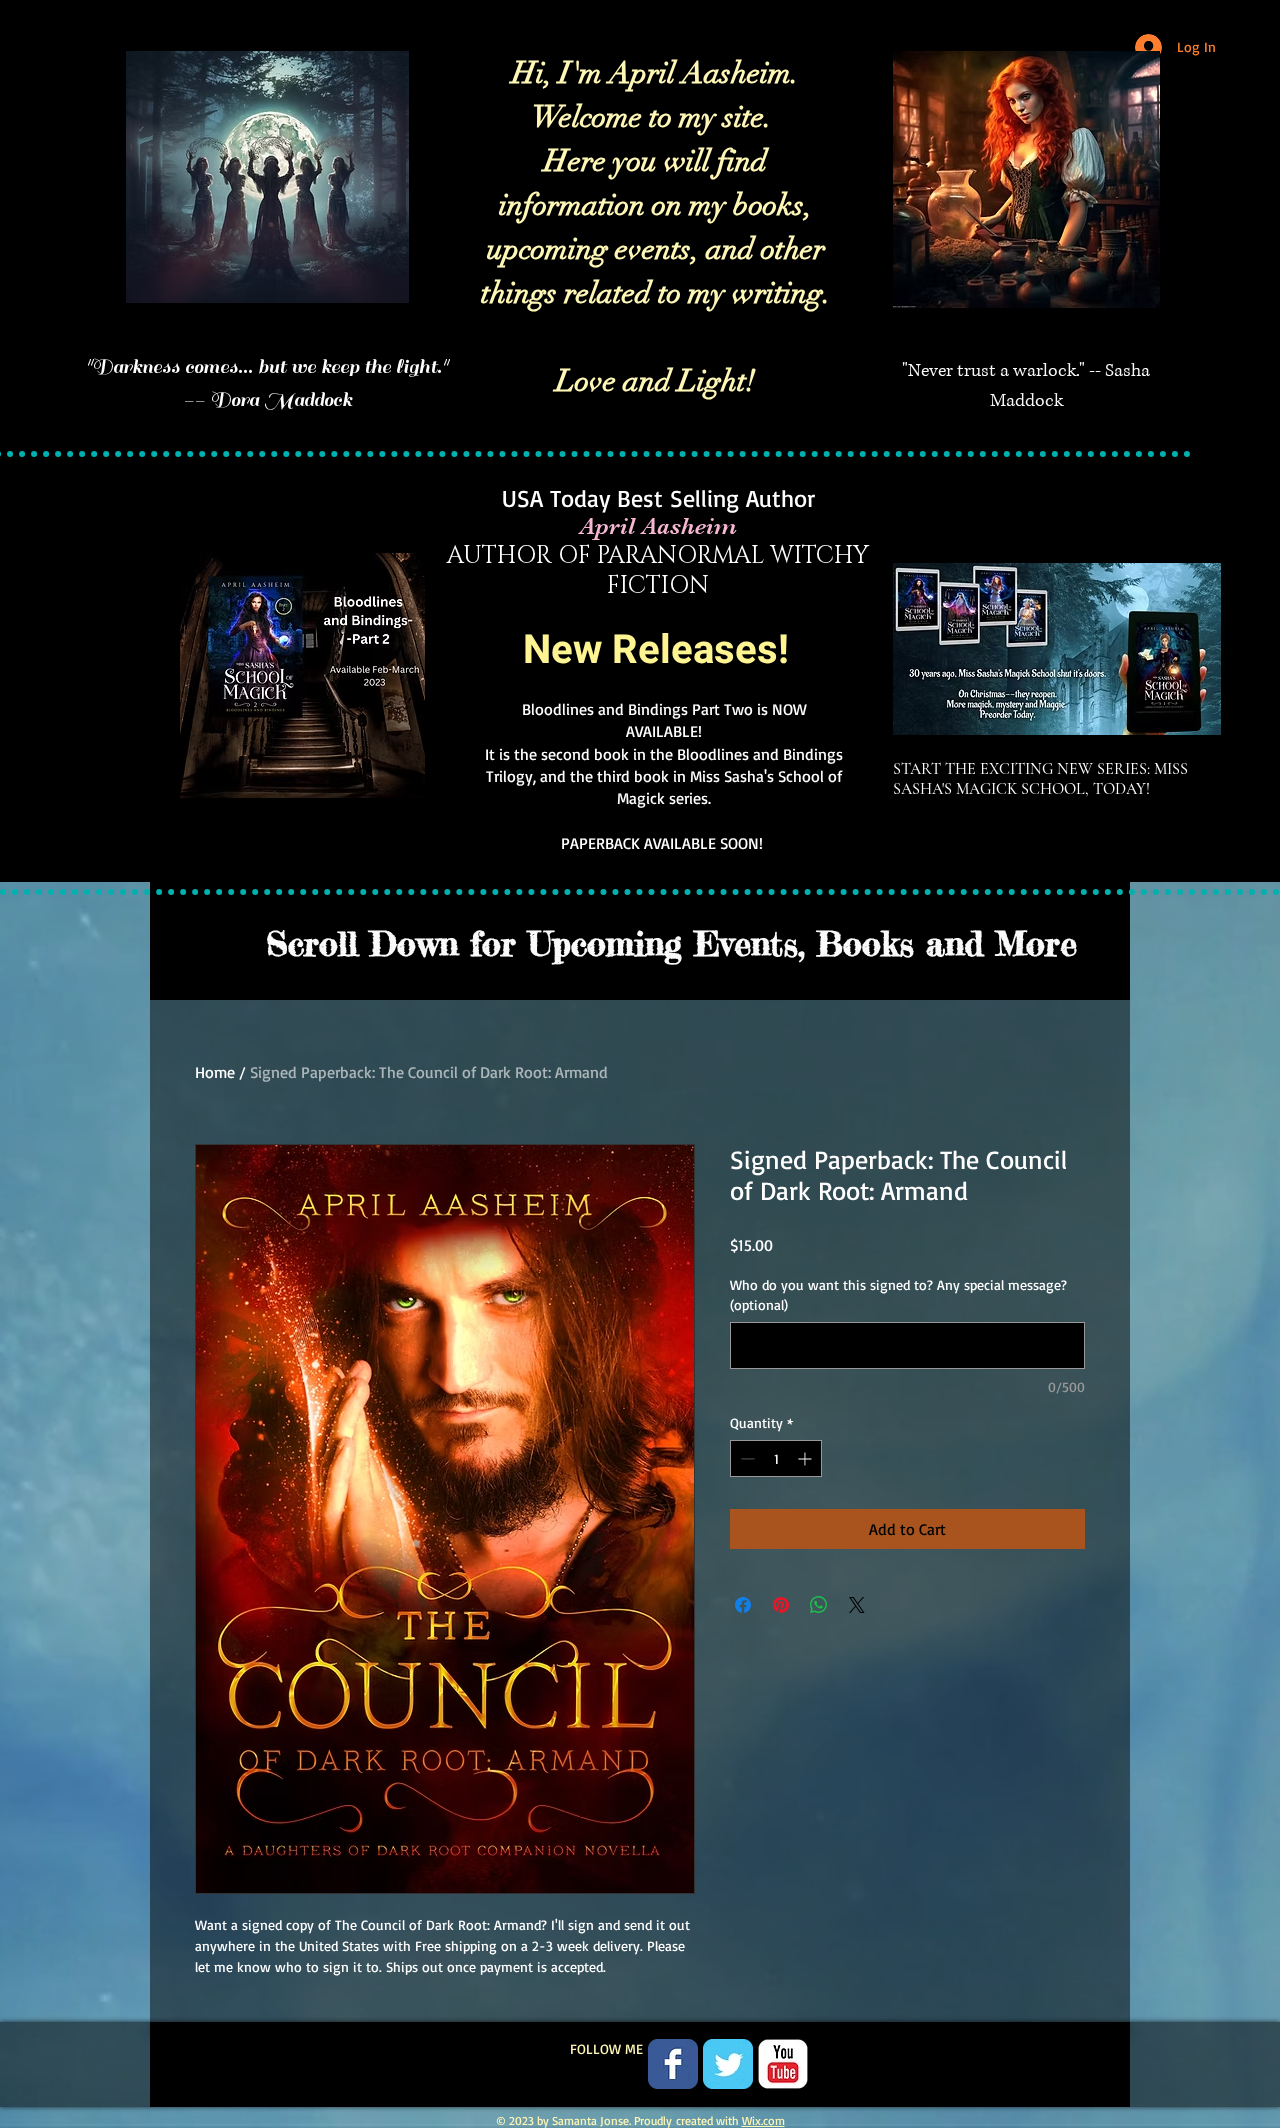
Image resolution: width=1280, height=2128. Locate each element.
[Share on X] (857, 1605)
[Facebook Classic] (673, 2064)
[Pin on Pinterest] (781, 1605)
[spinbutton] (776, 1458)
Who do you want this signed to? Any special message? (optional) (898, 1294)
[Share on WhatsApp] (819, 1605)
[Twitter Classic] (728, 2064)
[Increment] (806, 1458)
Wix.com (763, 2120)
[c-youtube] (783, 2064)
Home (215, 1072)
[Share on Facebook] (743, 1605)
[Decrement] (745, 1458)
